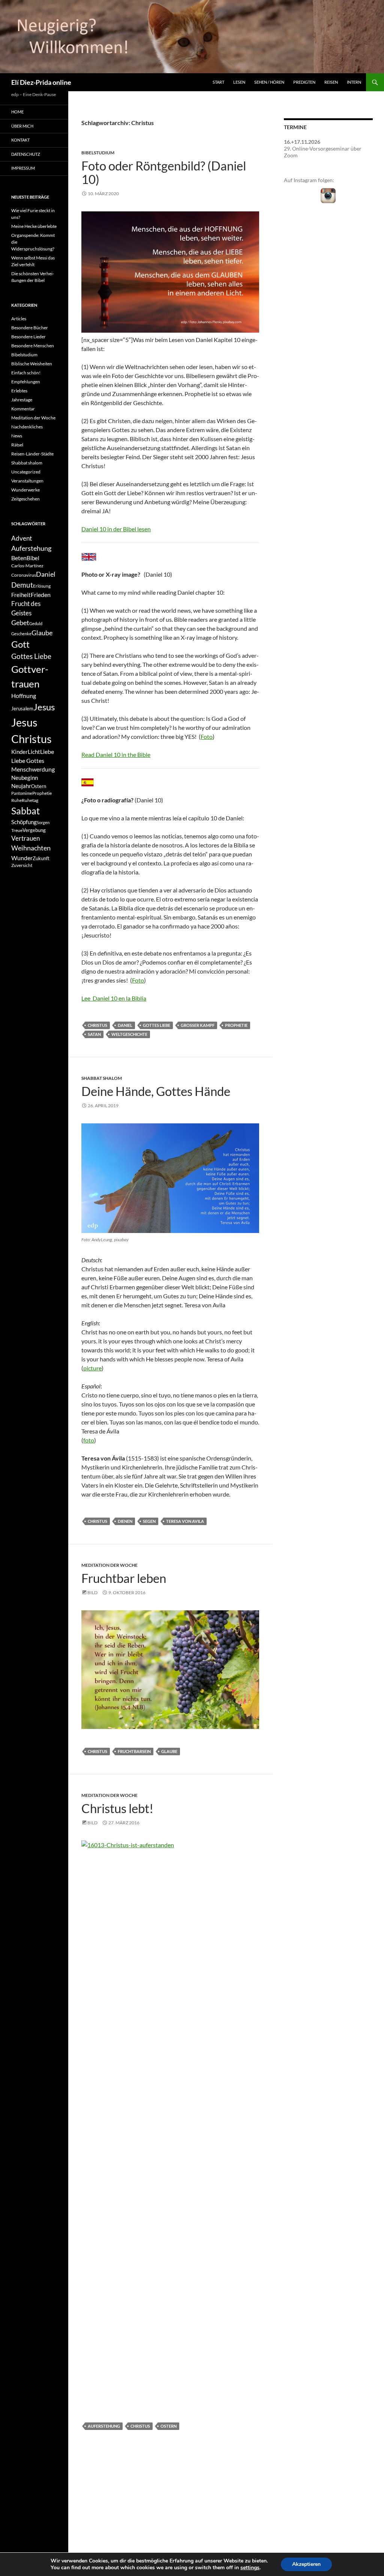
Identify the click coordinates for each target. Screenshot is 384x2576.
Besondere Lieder (28, 337)
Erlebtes (19, 391)
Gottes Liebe (157, 1025)
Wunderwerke (25, 490)
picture (92, 1368)
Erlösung (42, 586)
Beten (19, 558)
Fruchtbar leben (124, 1578)
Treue (17, 830)
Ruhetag (30, 800)
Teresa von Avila (185, 1521)
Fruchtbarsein (134, 1751)
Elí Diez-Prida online (41, 82)
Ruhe (16, 800)
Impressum (23, 168)
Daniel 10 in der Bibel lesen (116, 529)
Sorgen (43, 822)
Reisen (331, 82)
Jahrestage (22, 400)
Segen (149, 1521)
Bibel (33, 558)
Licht (34, 752)
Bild (92, 1592)
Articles (19, 319)
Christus (97, 1025)
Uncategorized (26, 472)
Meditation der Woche (109, 1565)
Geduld (36, 623)
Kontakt (20, 140)
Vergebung (34, 830)
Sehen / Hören (269, 82)
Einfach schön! (26, 373)
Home (17, 112)
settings (250, 2568)
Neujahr (21, 786)
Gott (20, 644)
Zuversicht (22, 865)
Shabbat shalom (102, 1078)
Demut (22, 585)
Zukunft (41, 858)
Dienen (125, 1521)
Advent (22, 538)
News (17, 436)
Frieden (41, 595)
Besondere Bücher (30, 328)
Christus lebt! (117, 1808)
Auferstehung (104, 2426)
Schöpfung (24, 822)
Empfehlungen (26, 382)
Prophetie (236, 1025)
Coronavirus (24, 575)
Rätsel (17, 445)
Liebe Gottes (28, 760)
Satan (94, 1034)
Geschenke (21, 634)
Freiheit (21, 595)
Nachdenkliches (27, 427)
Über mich (22, 126)
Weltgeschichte (129, 1034)
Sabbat (25, 811)
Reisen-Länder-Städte (32, 454)
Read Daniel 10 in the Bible (116, 754)
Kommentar (23, 409)
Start (218, 82)
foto (89, 1440)
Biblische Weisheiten (32, 364)
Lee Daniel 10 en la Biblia (114, 998)
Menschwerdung (33, 769)
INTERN (354, 82)
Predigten (304, 82)
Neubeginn (25, 778)
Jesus (44, 707)
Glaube (169, 1751)
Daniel (125, 1025)
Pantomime (22, 793)
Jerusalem (22, 708)
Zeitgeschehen (25, 499)
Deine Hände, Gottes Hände (156, 1091)
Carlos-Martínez (27, 566)
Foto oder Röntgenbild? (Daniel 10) (164, 172)
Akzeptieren (306, 2564)
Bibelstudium (98, 153)
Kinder (19, 752)
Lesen (239, 82)
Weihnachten (31, 848)
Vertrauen (25, 838)
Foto (207, 736)
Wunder (22, 858)
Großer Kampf (198, 1025)
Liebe (47, 751)
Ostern (169, 2426)
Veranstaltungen (27, 481)
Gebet (20, 623)
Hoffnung (24, 696)
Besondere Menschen (33, 346)
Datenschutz (26, 154)
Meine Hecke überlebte (34, 226)
